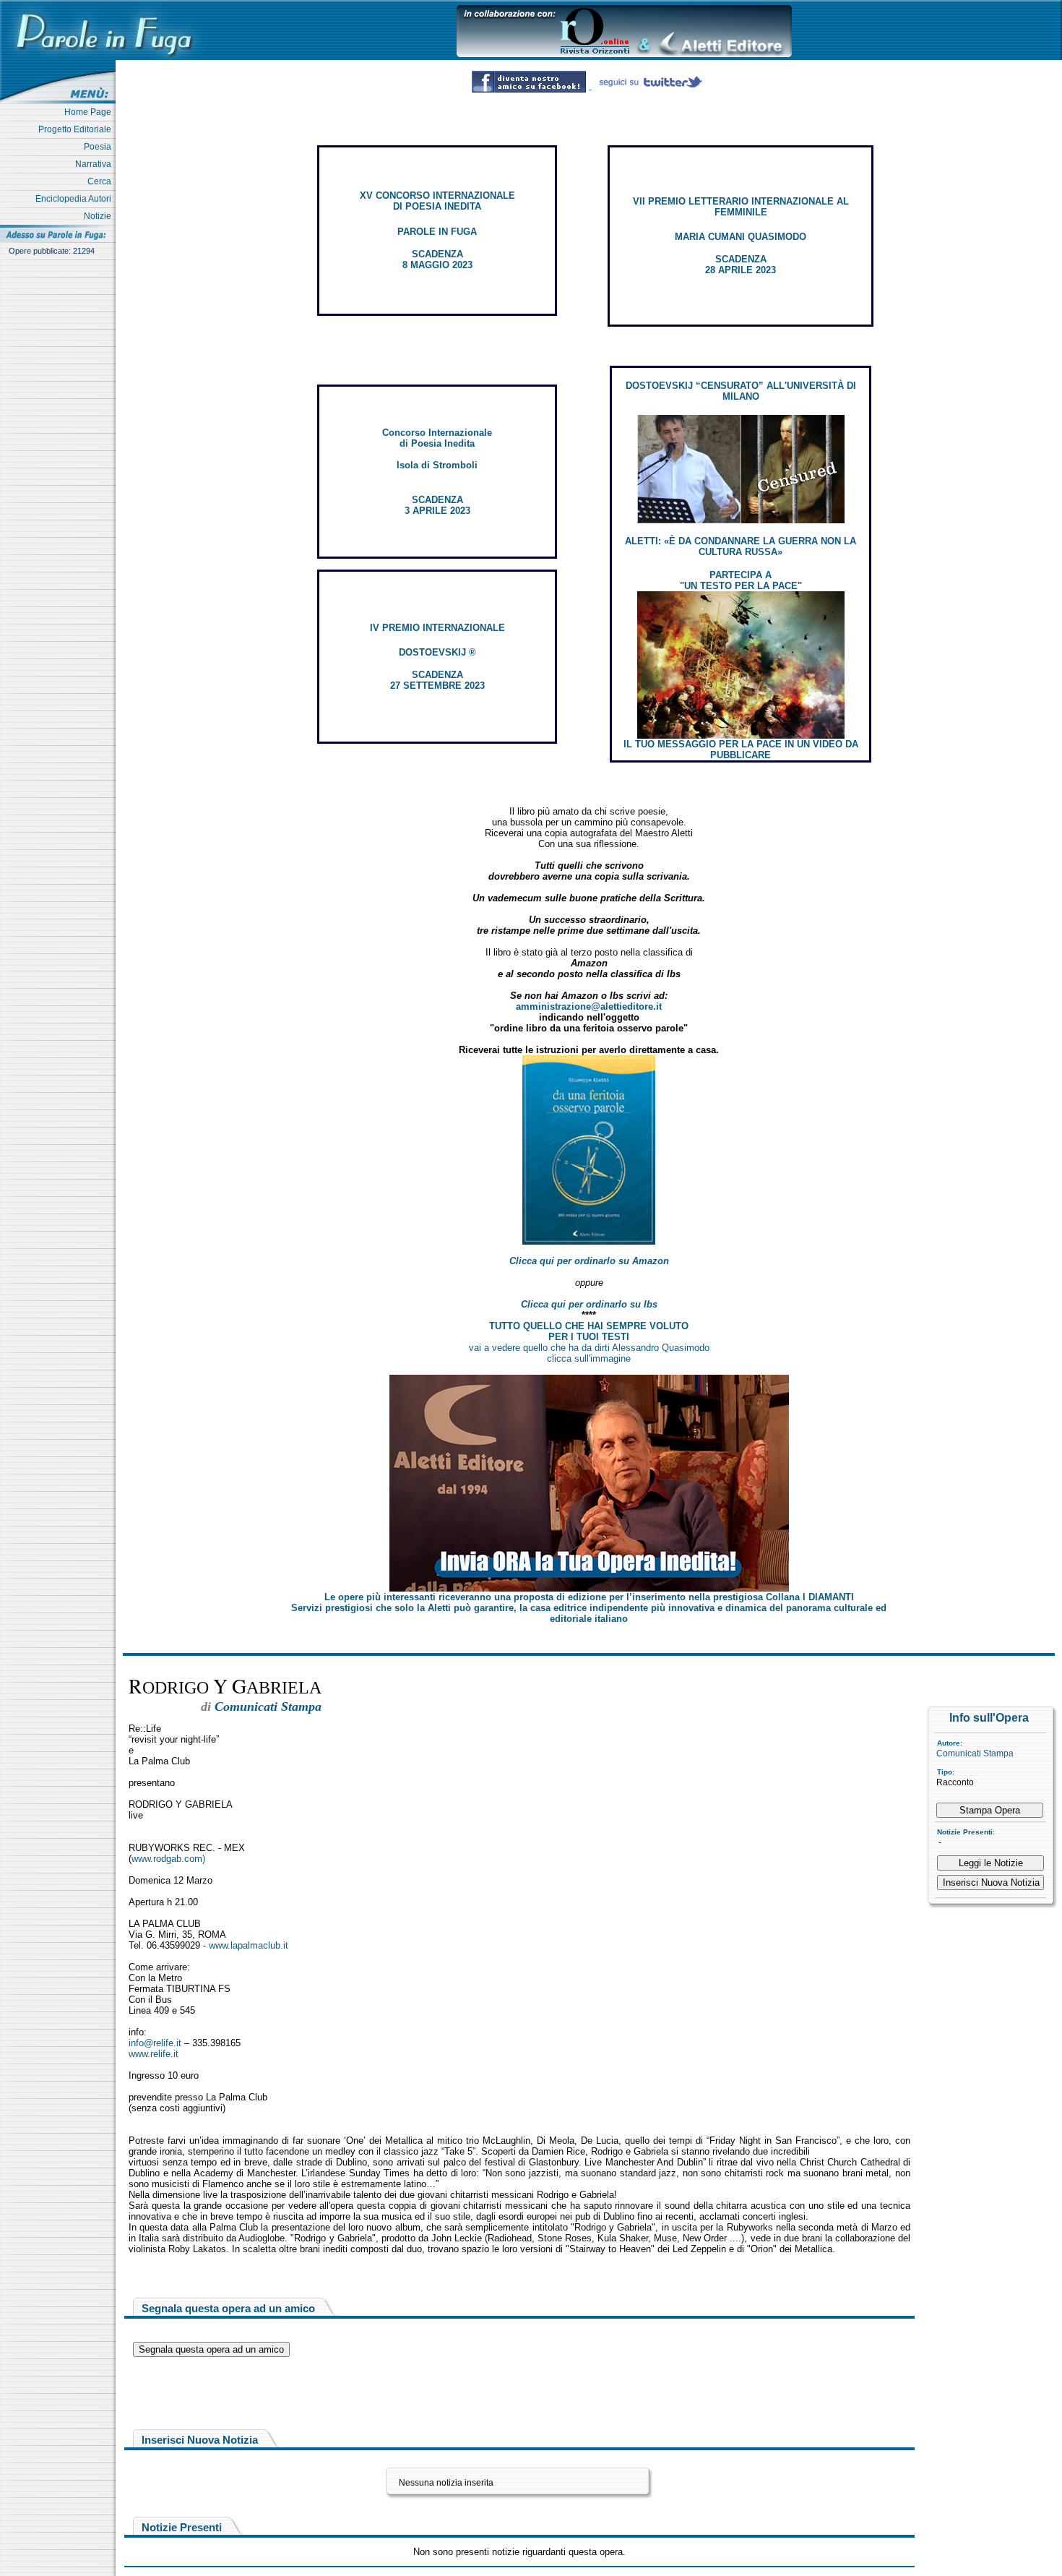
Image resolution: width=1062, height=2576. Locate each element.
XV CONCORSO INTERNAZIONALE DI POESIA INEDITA (437, 201)
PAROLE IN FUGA (437, 232)
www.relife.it (154, 2054)
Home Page (90, 112)
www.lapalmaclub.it (249, 1945)
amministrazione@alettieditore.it (589, 1006)
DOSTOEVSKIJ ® (437, 652)
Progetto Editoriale (77, 129)
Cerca (102, 181)
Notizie (100, 216)
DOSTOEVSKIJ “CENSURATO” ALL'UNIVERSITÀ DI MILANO (741, 391)
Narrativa (95, 164)
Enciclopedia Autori (75, 199)
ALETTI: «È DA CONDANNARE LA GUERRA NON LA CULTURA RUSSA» (741, 546)
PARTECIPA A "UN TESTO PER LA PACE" (741, 580)
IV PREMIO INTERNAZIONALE (437, 628)
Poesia (100, 147)
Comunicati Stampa (975, 1753)
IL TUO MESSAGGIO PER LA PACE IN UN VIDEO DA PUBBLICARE (741, 750)
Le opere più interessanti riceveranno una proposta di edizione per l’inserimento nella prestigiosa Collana (589, 1597)
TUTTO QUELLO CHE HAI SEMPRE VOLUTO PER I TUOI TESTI (589, 1331)
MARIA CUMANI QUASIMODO (741, 237)
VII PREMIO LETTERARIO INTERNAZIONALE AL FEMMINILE (741, 207)
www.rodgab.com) (168, 1859)
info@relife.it (155, 2043)
